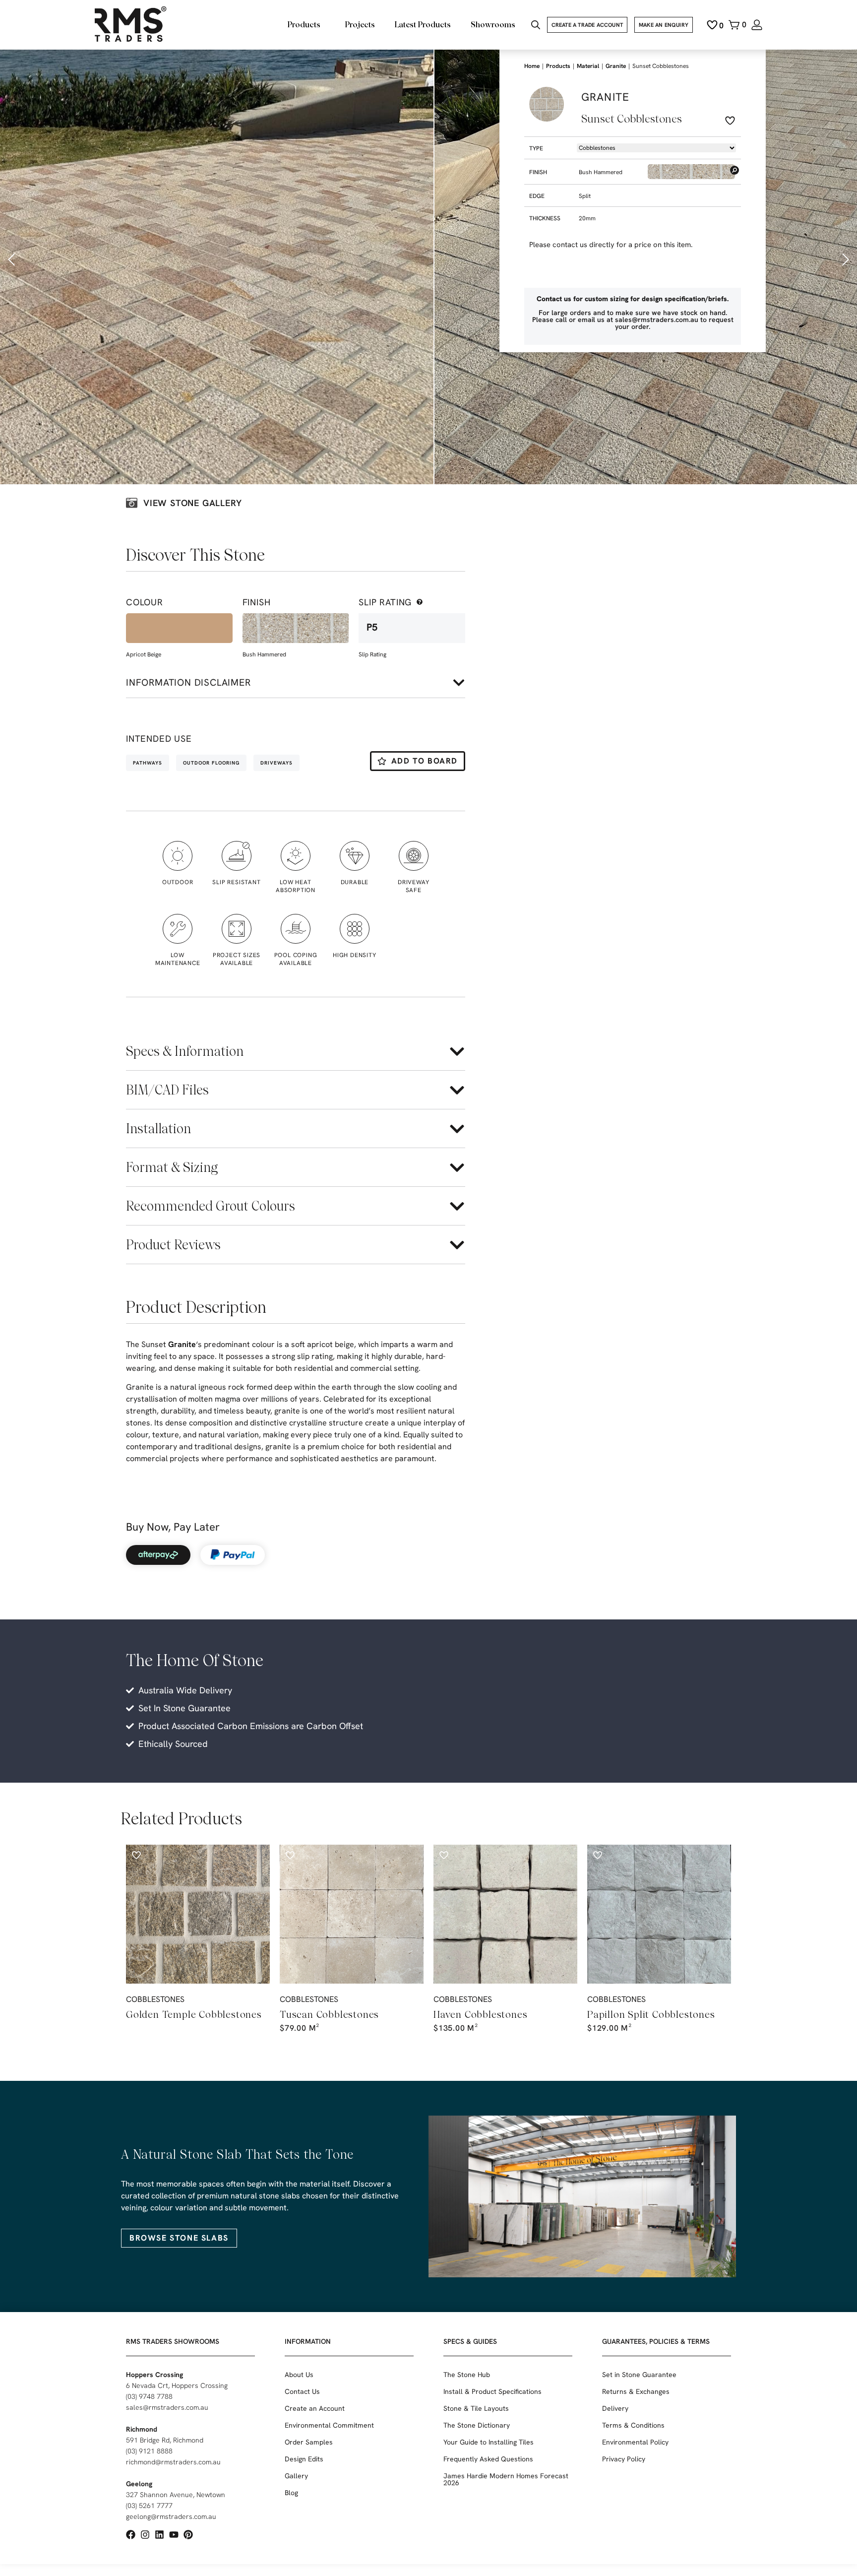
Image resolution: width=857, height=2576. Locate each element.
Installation (158, 1128)
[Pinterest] (188, 2535)
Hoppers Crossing (154, 2375)
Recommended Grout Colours (211, 1206)
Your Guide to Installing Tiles (489, 2442)
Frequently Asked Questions (488, 2459)
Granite (182, 1344)
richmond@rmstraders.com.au (173, 2462)
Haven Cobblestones (480, 2014)
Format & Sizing (172, 1167)
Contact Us (302, 2391)
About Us (299, 2375)
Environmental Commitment (329, 2425)
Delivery (615, 2408)
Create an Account (315, 2408)
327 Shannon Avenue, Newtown (176, 2495)
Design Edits (304, 2459)
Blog (291, 2493)
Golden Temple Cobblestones (194, 2014)
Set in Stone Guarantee (639, 2375)
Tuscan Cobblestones (329, 2014)
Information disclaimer (188, 682)
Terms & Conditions (633, 2425)
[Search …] (536, 26)
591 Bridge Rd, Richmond (165, 2440)
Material (588, 66)
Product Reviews (173, 1245)
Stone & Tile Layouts (476, 2408)
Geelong (139, 2484)
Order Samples (309, 2442)
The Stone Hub (467, 2375)
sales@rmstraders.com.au (167, 2407)
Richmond (142, 2429)
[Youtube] (174, 2535)
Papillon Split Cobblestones (651, 2014)
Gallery (296, 2476)
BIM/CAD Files (167, 1090)
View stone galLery (192, 503)
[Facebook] (131, 2535)
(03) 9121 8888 (149, 2451)
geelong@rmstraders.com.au (171, 2516)
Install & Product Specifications (492, 2391)
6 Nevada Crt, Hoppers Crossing (177, 2385)
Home (532, 66)
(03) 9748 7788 (149, 2396)
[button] (12, 259)
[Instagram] (145, 2535)
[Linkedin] (159, 2535)
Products (558, 66)
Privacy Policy (624, 2459)
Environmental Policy (635, 2442)
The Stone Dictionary (477, 2425)
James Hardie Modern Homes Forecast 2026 (506, 2479)
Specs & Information (185, 1051)
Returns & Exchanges (636, 2391)
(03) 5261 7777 (149, 2506)
